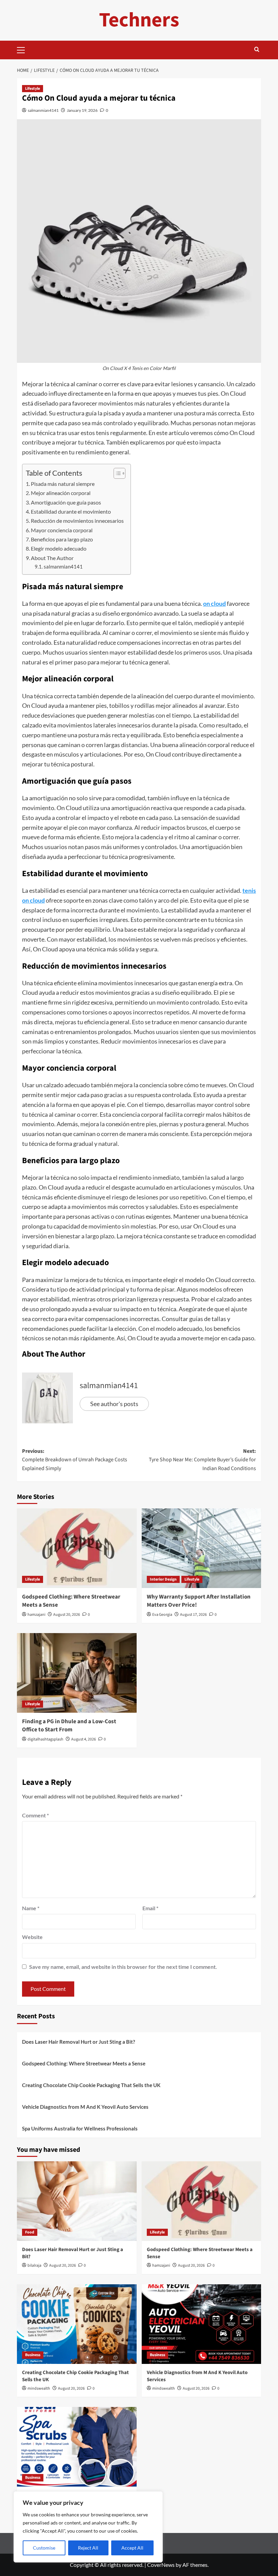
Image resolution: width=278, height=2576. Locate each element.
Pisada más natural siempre (63, 484)
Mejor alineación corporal (61, 493)
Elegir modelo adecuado (59, 548)
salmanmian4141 (43, 110)
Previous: (75, 1460)
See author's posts (114, 1404)
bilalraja (34, 2265)
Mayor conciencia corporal (62, 530)
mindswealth (39, 2388)
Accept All (132, 2548)
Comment (35, 1815)
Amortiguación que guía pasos (66, 502)
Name (31, 1908)
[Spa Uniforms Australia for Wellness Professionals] (77, 2447)
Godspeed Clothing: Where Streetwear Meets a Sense (71, 1601)
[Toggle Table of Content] (116, 473)
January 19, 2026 (82, 110)
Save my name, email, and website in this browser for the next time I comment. (123, 1967)
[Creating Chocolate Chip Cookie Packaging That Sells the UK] (77, 2324)
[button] (24, 49)
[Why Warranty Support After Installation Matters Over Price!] (202, 1548)
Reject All (88, 2548)
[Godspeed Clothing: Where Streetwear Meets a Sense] (77, 1548)
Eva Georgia (162, 1615)
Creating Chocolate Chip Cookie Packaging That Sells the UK (91, 2085)
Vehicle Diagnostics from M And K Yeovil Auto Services (85, 2107)
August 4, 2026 (84, 1739)
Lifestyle (33, 89)
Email (150, 1908)
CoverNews (161, 2565)
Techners (139, 20)
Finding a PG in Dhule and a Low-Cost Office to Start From (69, 1726)
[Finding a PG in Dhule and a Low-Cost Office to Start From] (77, 1673)
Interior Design (163, 1579)
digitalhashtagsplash (45, 1739)
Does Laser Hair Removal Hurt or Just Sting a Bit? (78, 2042)
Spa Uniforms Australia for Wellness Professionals (80, 2128)
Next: (202, 1460)
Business (33, 2355)
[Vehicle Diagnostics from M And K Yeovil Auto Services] (202, 2324)
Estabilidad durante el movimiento (71, 511)
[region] (88, 2527)
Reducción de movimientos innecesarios (77, 521)
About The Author (52, 558)
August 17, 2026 (193, 1615)
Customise (44, 2548)
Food (30, 2232)
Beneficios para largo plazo (62, 539)
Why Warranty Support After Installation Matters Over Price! (199, 1601)
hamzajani (36, 1615)
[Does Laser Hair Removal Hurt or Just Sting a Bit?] (77, 2201)
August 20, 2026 (67, 1615)
